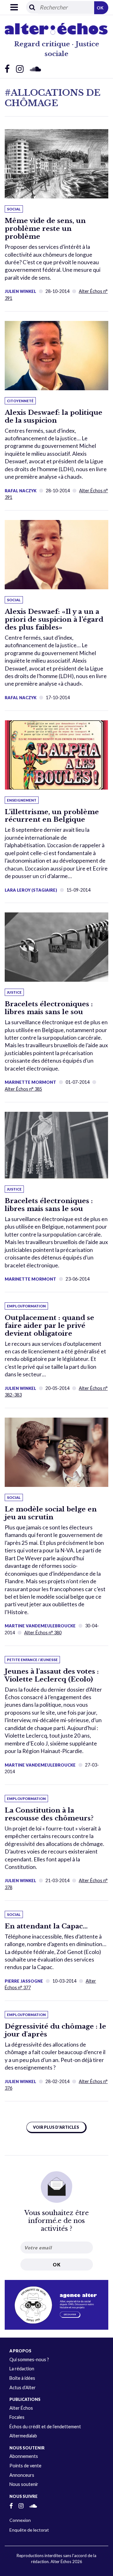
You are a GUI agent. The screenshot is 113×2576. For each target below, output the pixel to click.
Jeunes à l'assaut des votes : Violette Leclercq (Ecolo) (52, 1675)
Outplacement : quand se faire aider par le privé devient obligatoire (49, 1326)
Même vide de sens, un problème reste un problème (45, 229)
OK (100, 8)
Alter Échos (21, 2408)
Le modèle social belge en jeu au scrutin (51, 1513)
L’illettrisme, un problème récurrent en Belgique (52, 816)
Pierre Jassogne (24, 1981)
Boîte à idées (22, 2378)
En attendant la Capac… (46, 1926)
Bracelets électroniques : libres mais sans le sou (49, 1008)
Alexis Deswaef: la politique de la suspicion (54, 417)
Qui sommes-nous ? (29, 2359)
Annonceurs (22, 2475)
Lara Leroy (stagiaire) (31, 890)
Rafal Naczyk (21, 491)
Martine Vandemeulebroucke (40, 1626)
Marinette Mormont (30, 1082)
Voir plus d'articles (56, 2127)
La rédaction (22, 2369)
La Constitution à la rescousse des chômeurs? (49, 1814)
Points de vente (25, 2466)
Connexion (20, 2520)
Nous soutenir (24, 2484)
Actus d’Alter (23, 2388)
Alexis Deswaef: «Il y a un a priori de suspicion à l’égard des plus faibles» (54, 620)
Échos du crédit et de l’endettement (45, 2427)
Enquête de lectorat (29, 2530)
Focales (17, 2417)
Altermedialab (23, 2436)
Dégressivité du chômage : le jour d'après (55, 2030)
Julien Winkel (20, 291)
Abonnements (24, 2456)
